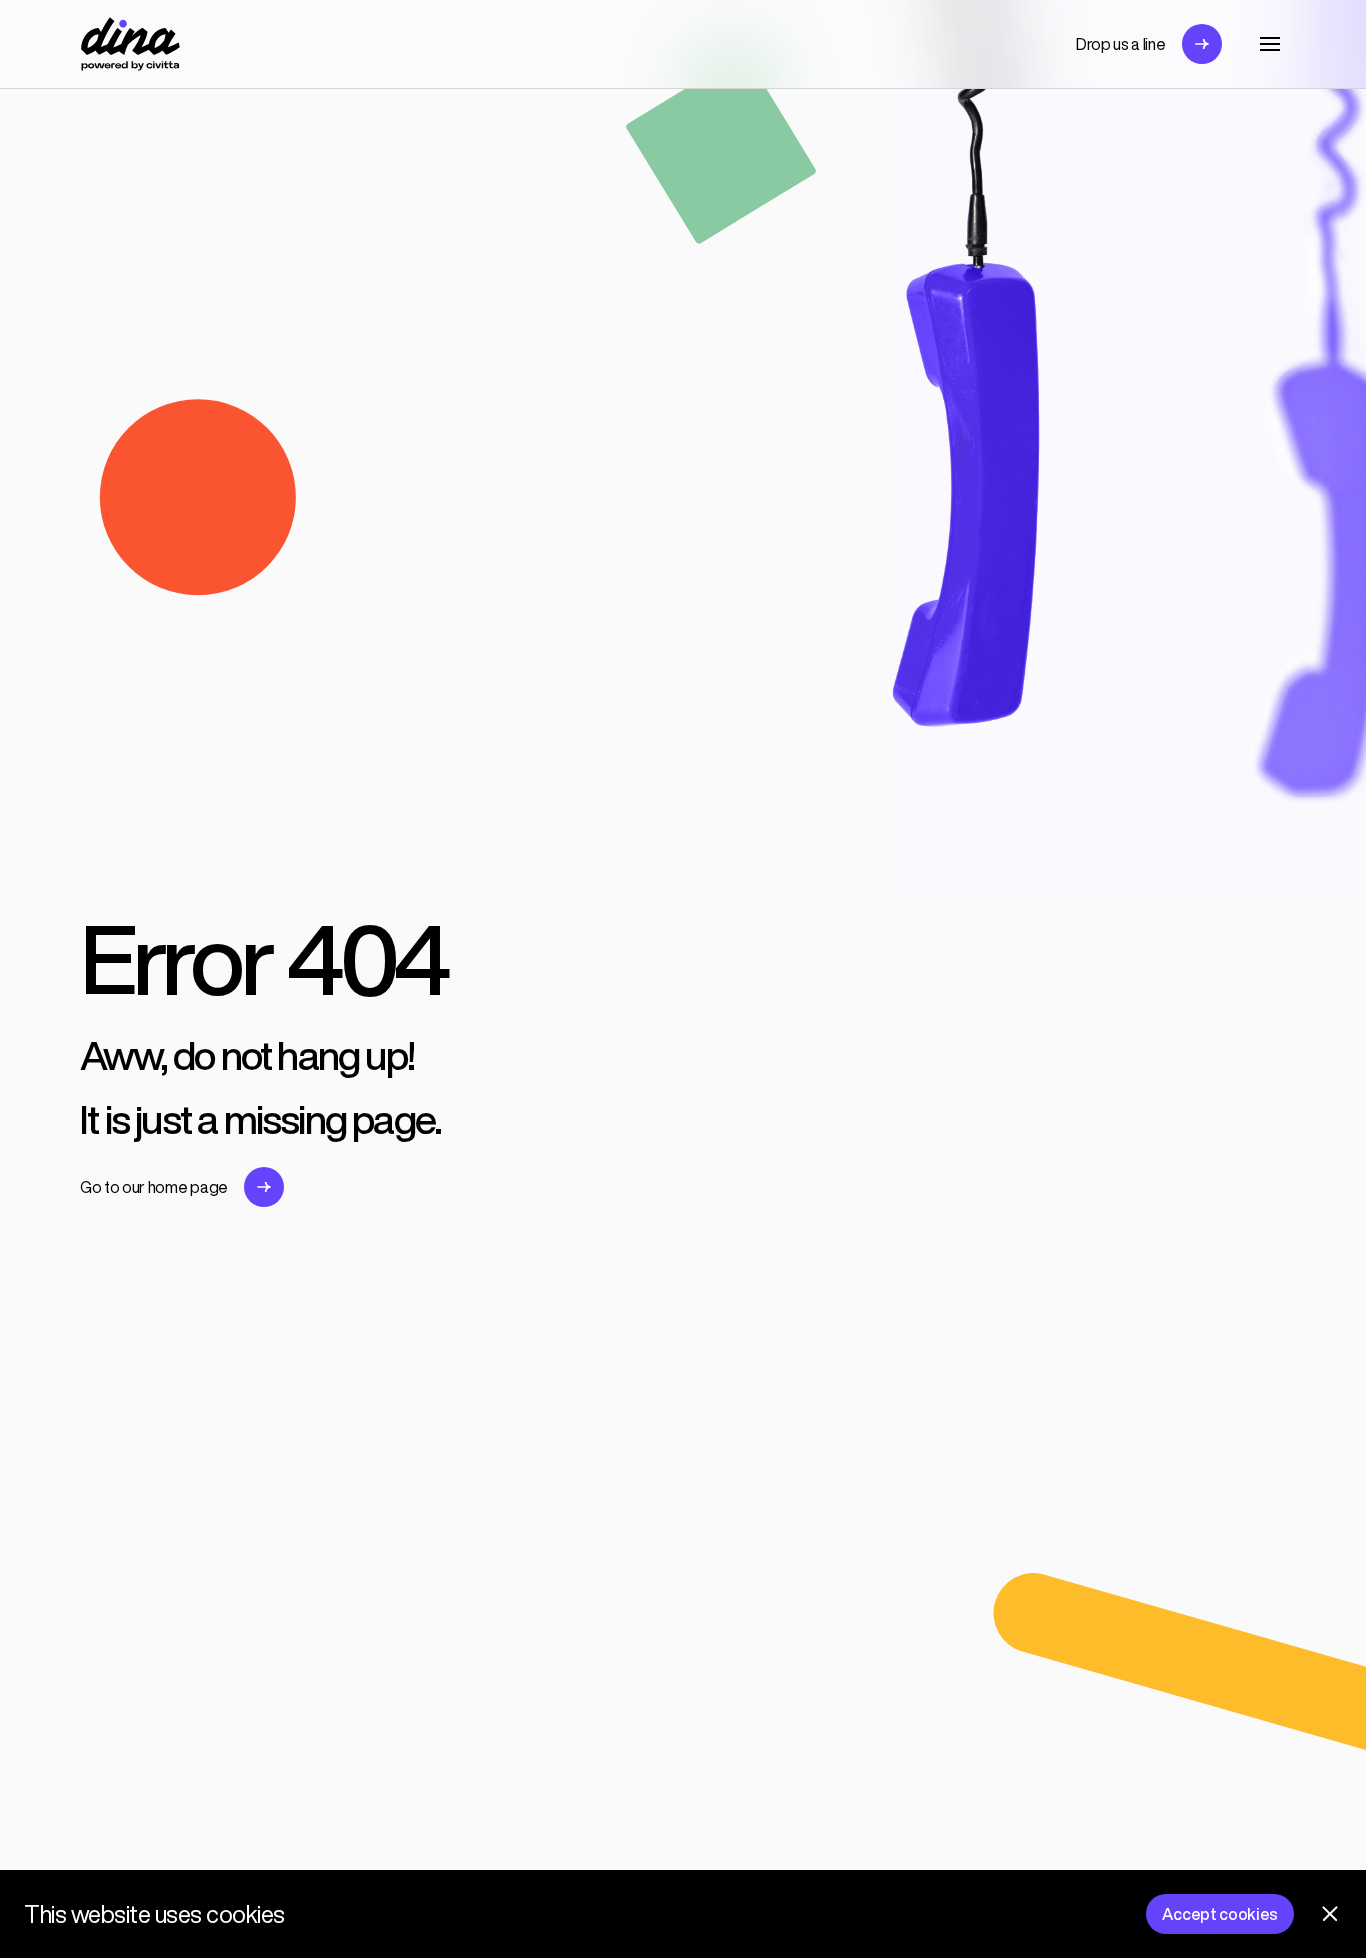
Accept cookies (1220, 1914)
